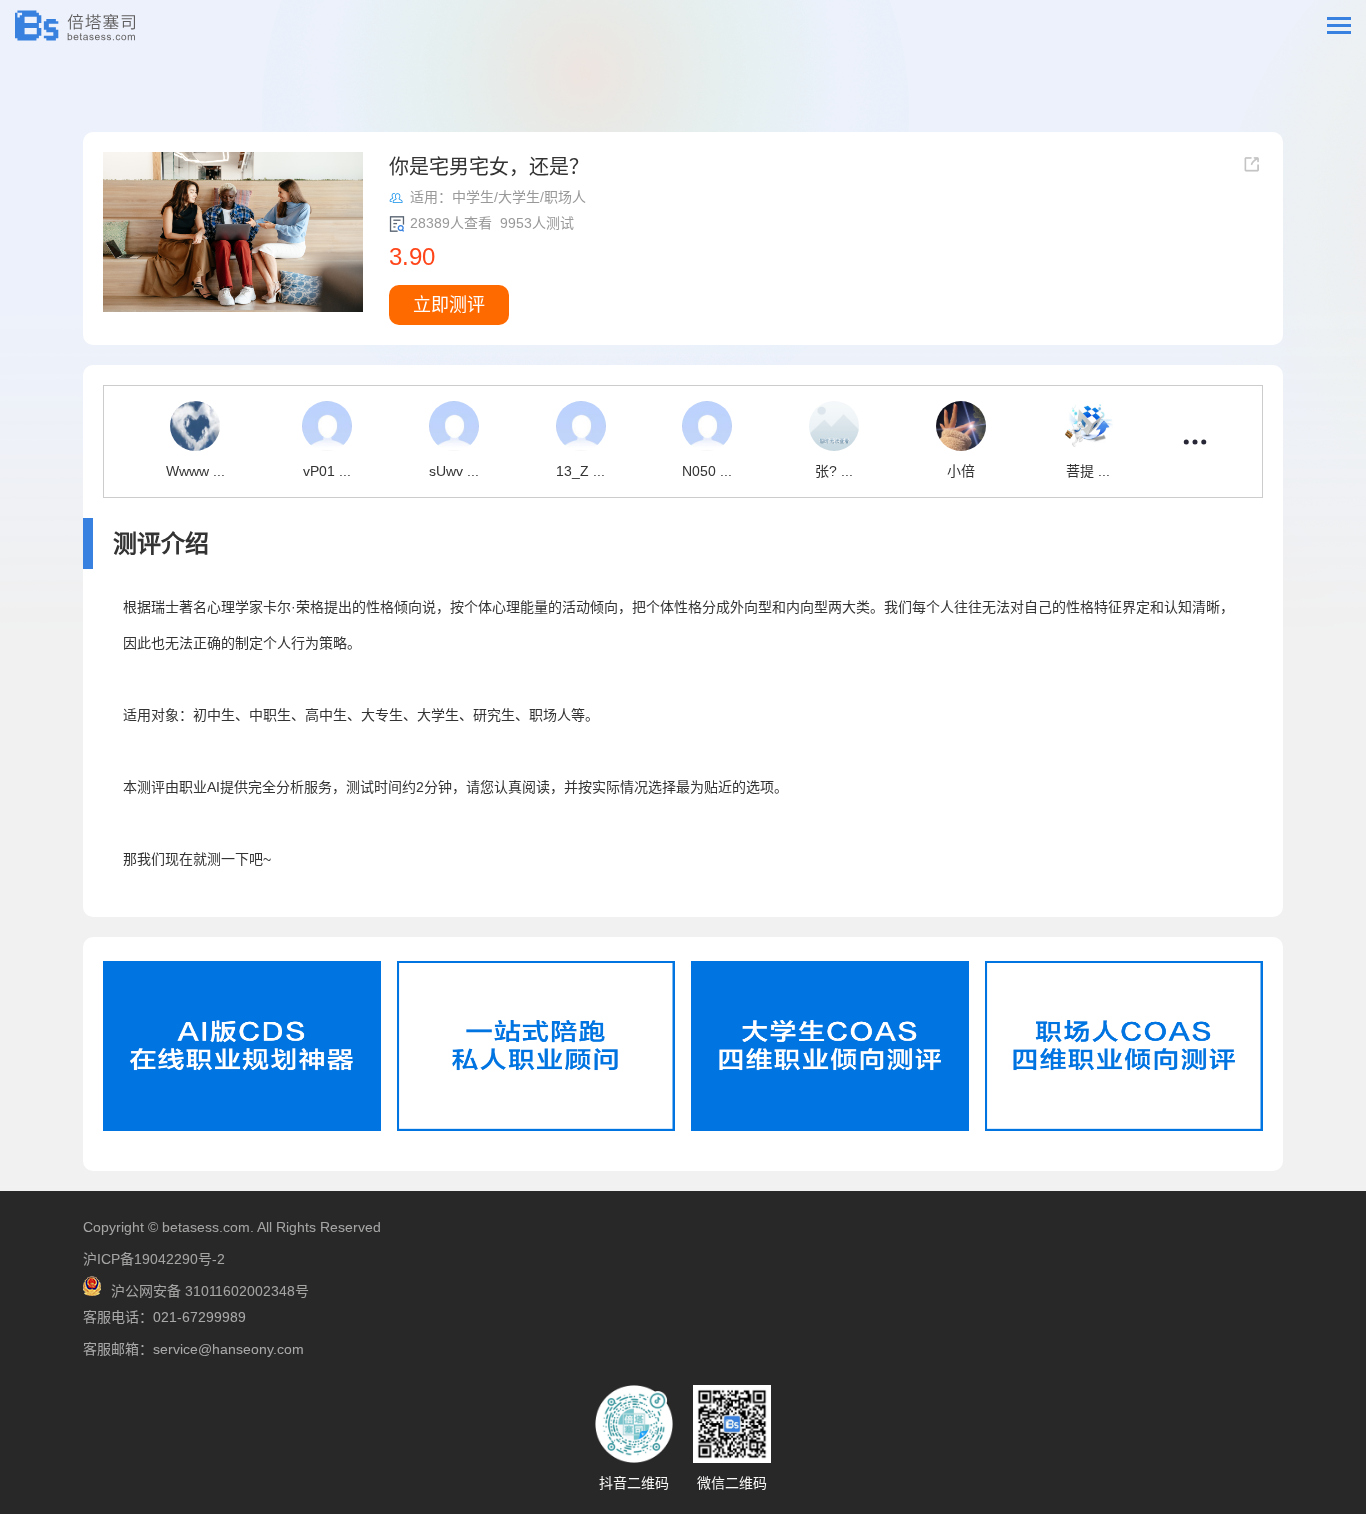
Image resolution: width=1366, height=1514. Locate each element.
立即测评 (449, 305)
